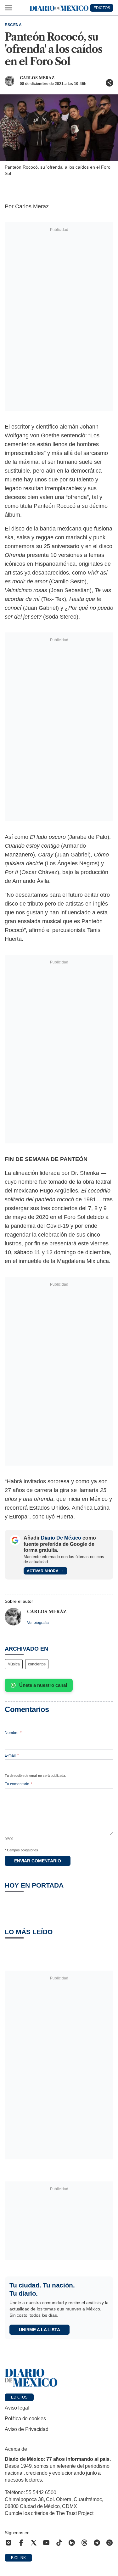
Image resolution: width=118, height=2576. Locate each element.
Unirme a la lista (39, 2330)
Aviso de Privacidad (27, 2429)
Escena (13, 25)
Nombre (13, 1733)
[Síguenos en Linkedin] (72, 2543)
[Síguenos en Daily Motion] (110, 2543)
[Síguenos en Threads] (84, 2543)
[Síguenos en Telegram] (97, 2543)
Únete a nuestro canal (43, 1685)
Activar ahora (43, 1571)
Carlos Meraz (37, 78)
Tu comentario (19, 1784)
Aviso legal (17, 2408)
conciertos (37, 1664)
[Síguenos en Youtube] (46, 2543)
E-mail (12, 1755)
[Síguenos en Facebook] (21, 2543)
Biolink (18, 2558)
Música (14, 1664)
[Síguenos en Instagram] (8, 2543)
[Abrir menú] (8, 8)
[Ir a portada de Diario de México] (59, 2378)
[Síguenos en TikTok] (59, 2543)
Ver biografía (38, 1623)
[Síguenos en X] (34, 2543)
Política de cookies (25, 2419)
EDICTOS (102, 8)
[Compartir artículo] (110, 83)
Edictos (19, 2397)
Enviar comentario (38, 1861)
